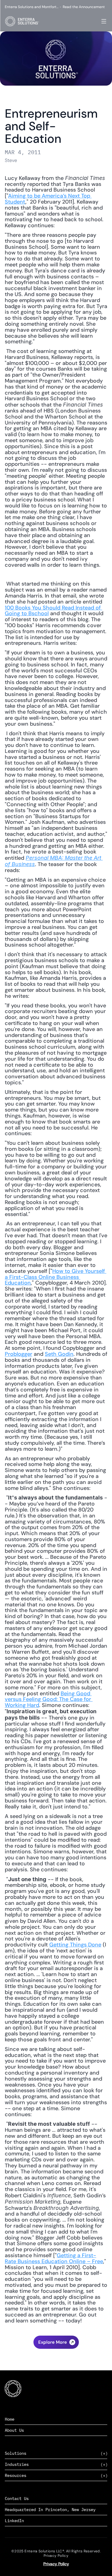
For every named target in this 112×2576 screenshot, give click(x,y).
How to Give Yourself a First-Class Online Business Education (56, 1277)
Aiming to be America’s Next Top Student (48, 199)
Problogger (19, 1354)
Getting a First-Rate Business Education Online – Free (54, 2258)
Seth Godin (59, 1354)
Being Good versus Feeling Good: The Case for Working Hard (49, 1699)
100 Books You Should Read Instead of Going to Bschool (53, 611)
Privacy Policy (56, 2564)
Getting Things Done (75, 1945)
